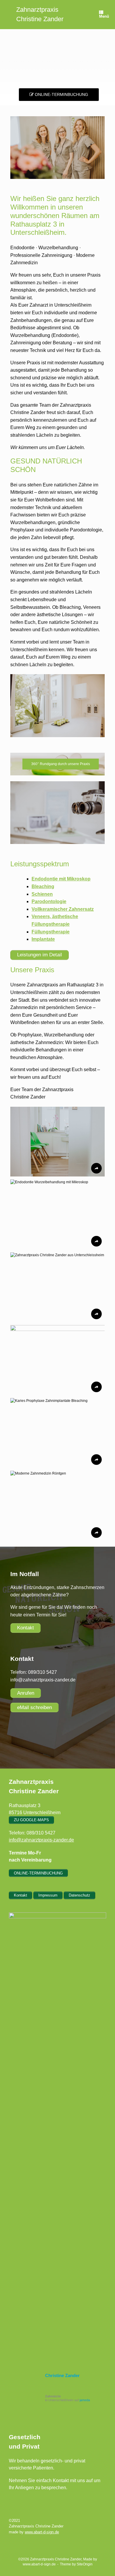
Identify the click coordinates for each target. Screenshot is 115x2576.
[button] (57, 1142)
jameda (85, 2400)
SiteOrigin (85, 2564)
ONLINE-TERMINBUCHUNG (61, 94)
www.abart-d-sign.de (42, 2532)
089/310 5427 (42, 1672)
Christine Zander (62, 2375)
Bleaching (43, 886)
